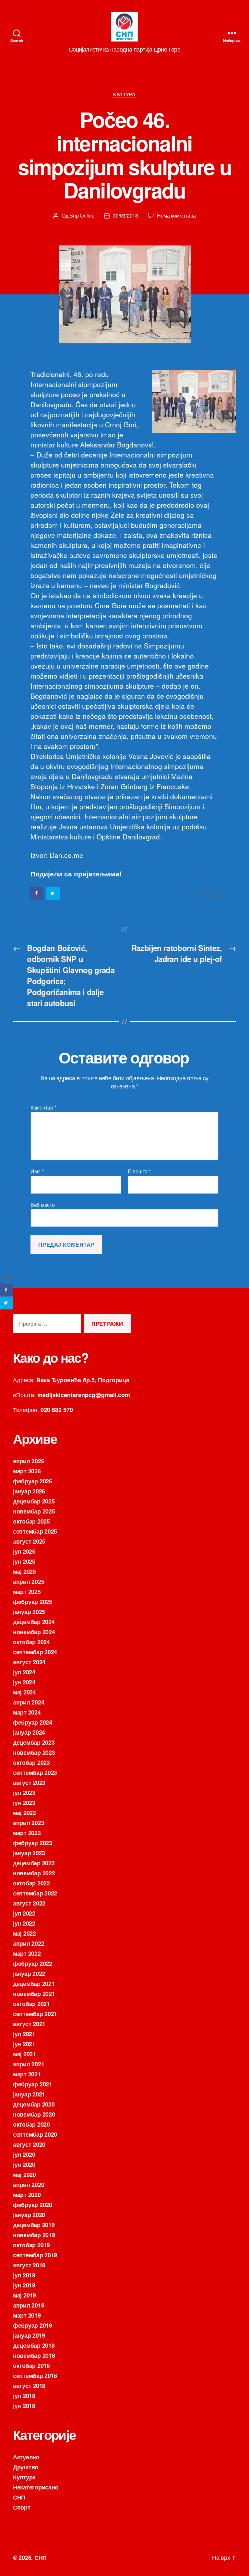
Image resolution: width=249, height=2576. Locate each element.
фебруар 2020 (33, 2205)
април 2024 (29, 1702)
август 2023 (29, 1783)
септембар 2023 (35, 1773)
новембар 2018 (34, 2356)
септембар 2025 (35, 1531)
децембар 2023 (34, 1742)
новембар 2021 (34, 1994)
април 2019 (29, 2305)
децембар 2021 (34, 1984)
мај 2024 (24, 1692)
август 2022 (29, 1903)
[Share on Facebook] (37, 893)
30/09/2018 (125, 215)
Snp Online (82, 215)
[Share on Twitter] (53, 893)
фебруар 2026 (33, 1481)
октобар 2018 (31, 2366)
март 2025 (27, 1592)
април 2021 (29, 2064)
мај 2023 (24, 1813)
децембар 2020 (34, 2104)
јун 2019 (24, 2285)
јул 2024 (24, 1672)
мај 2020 (24, 2175)
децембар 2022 (34, 1863)
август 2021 (29, 2024)
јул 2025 (24, 1551)
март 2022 (27, 1953)
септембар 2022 (35, 1893)
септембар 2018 (35, 2376)
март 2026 (27, 1471)
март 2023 (27, 1833)
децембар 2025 (34, 1501)
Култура (124, 95)
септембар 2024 (35, 1652)
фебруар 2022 (33, 1964)
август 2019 (29, 2265)
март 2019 (27, 2315)
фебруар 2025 (33, 1602)
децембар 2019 (34, 2225)
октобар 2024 (31, 1642)
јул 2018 (24, 2396)
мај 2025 (24, 1572)
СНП (19, 2497)
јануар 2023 (29, 1853)
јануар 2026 (29, 1491)
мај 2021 (24, 2054)
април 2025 (29, 1582)
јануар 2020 (29, 2215)
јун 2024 (24, 1682)
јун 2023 (24, 1803)
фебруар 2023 (33, 1843)
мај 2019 (24, 2295)
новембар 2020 (34, 2114)
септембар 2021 (35, 2014)
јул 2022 (24, 1913)
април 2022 (29, 1943)
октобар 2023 (31, 1763)
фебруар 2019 (33, 2325)
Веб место (43, 1204)
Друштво (26, 2467)
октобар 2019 (31, 2245)
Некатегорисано (36, 2487)
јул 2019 (24, 2275)
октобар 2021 (31, 2004)
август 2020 (29, 2144)
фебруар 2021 (33, 2084)
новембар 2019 (34, 2235)
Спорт (22, 2507)
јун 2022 (24, 1923)
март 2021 (27, 2074)
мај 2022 (24, 1933)
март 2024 (27, 1712)
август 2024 (29, 1662)
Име (37, 1171)
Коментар (43, 1108)
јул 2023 (24, 1793)
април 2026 (29, 1461)
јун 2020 (24, 2165)
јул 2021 (24, 2034)
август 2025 (29, 1541)
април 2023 (29, 1823)
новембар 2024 (34, 1632)
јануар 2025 (29, 1612)
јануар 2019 (29, 2335)
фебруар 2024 (33, 1722)
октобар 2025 (31, 1521)
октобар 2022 (31, 1883)
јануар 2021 (29, 2094)
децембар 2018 (34, 2345)
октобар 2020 (31, 2124)
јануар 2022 (29, 1974)
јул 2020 (24, 2155)
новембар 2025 (34, 1511)
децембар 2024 (34, 1622)
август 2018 (29, 2386)
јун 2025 (24, 1561)
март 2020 (27, 2195)
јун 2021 (24, 2044)
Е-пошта (139, 1171)
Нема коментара (176, 215)
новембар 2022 (34, 1873)
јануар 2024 (29, 1732)
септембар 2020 (35, 2134)
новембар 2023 (34, 1752)
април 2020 (29, 2185)
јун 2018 (24, 2406)
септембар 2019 (35, 2255)
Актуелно (26, 2457)
